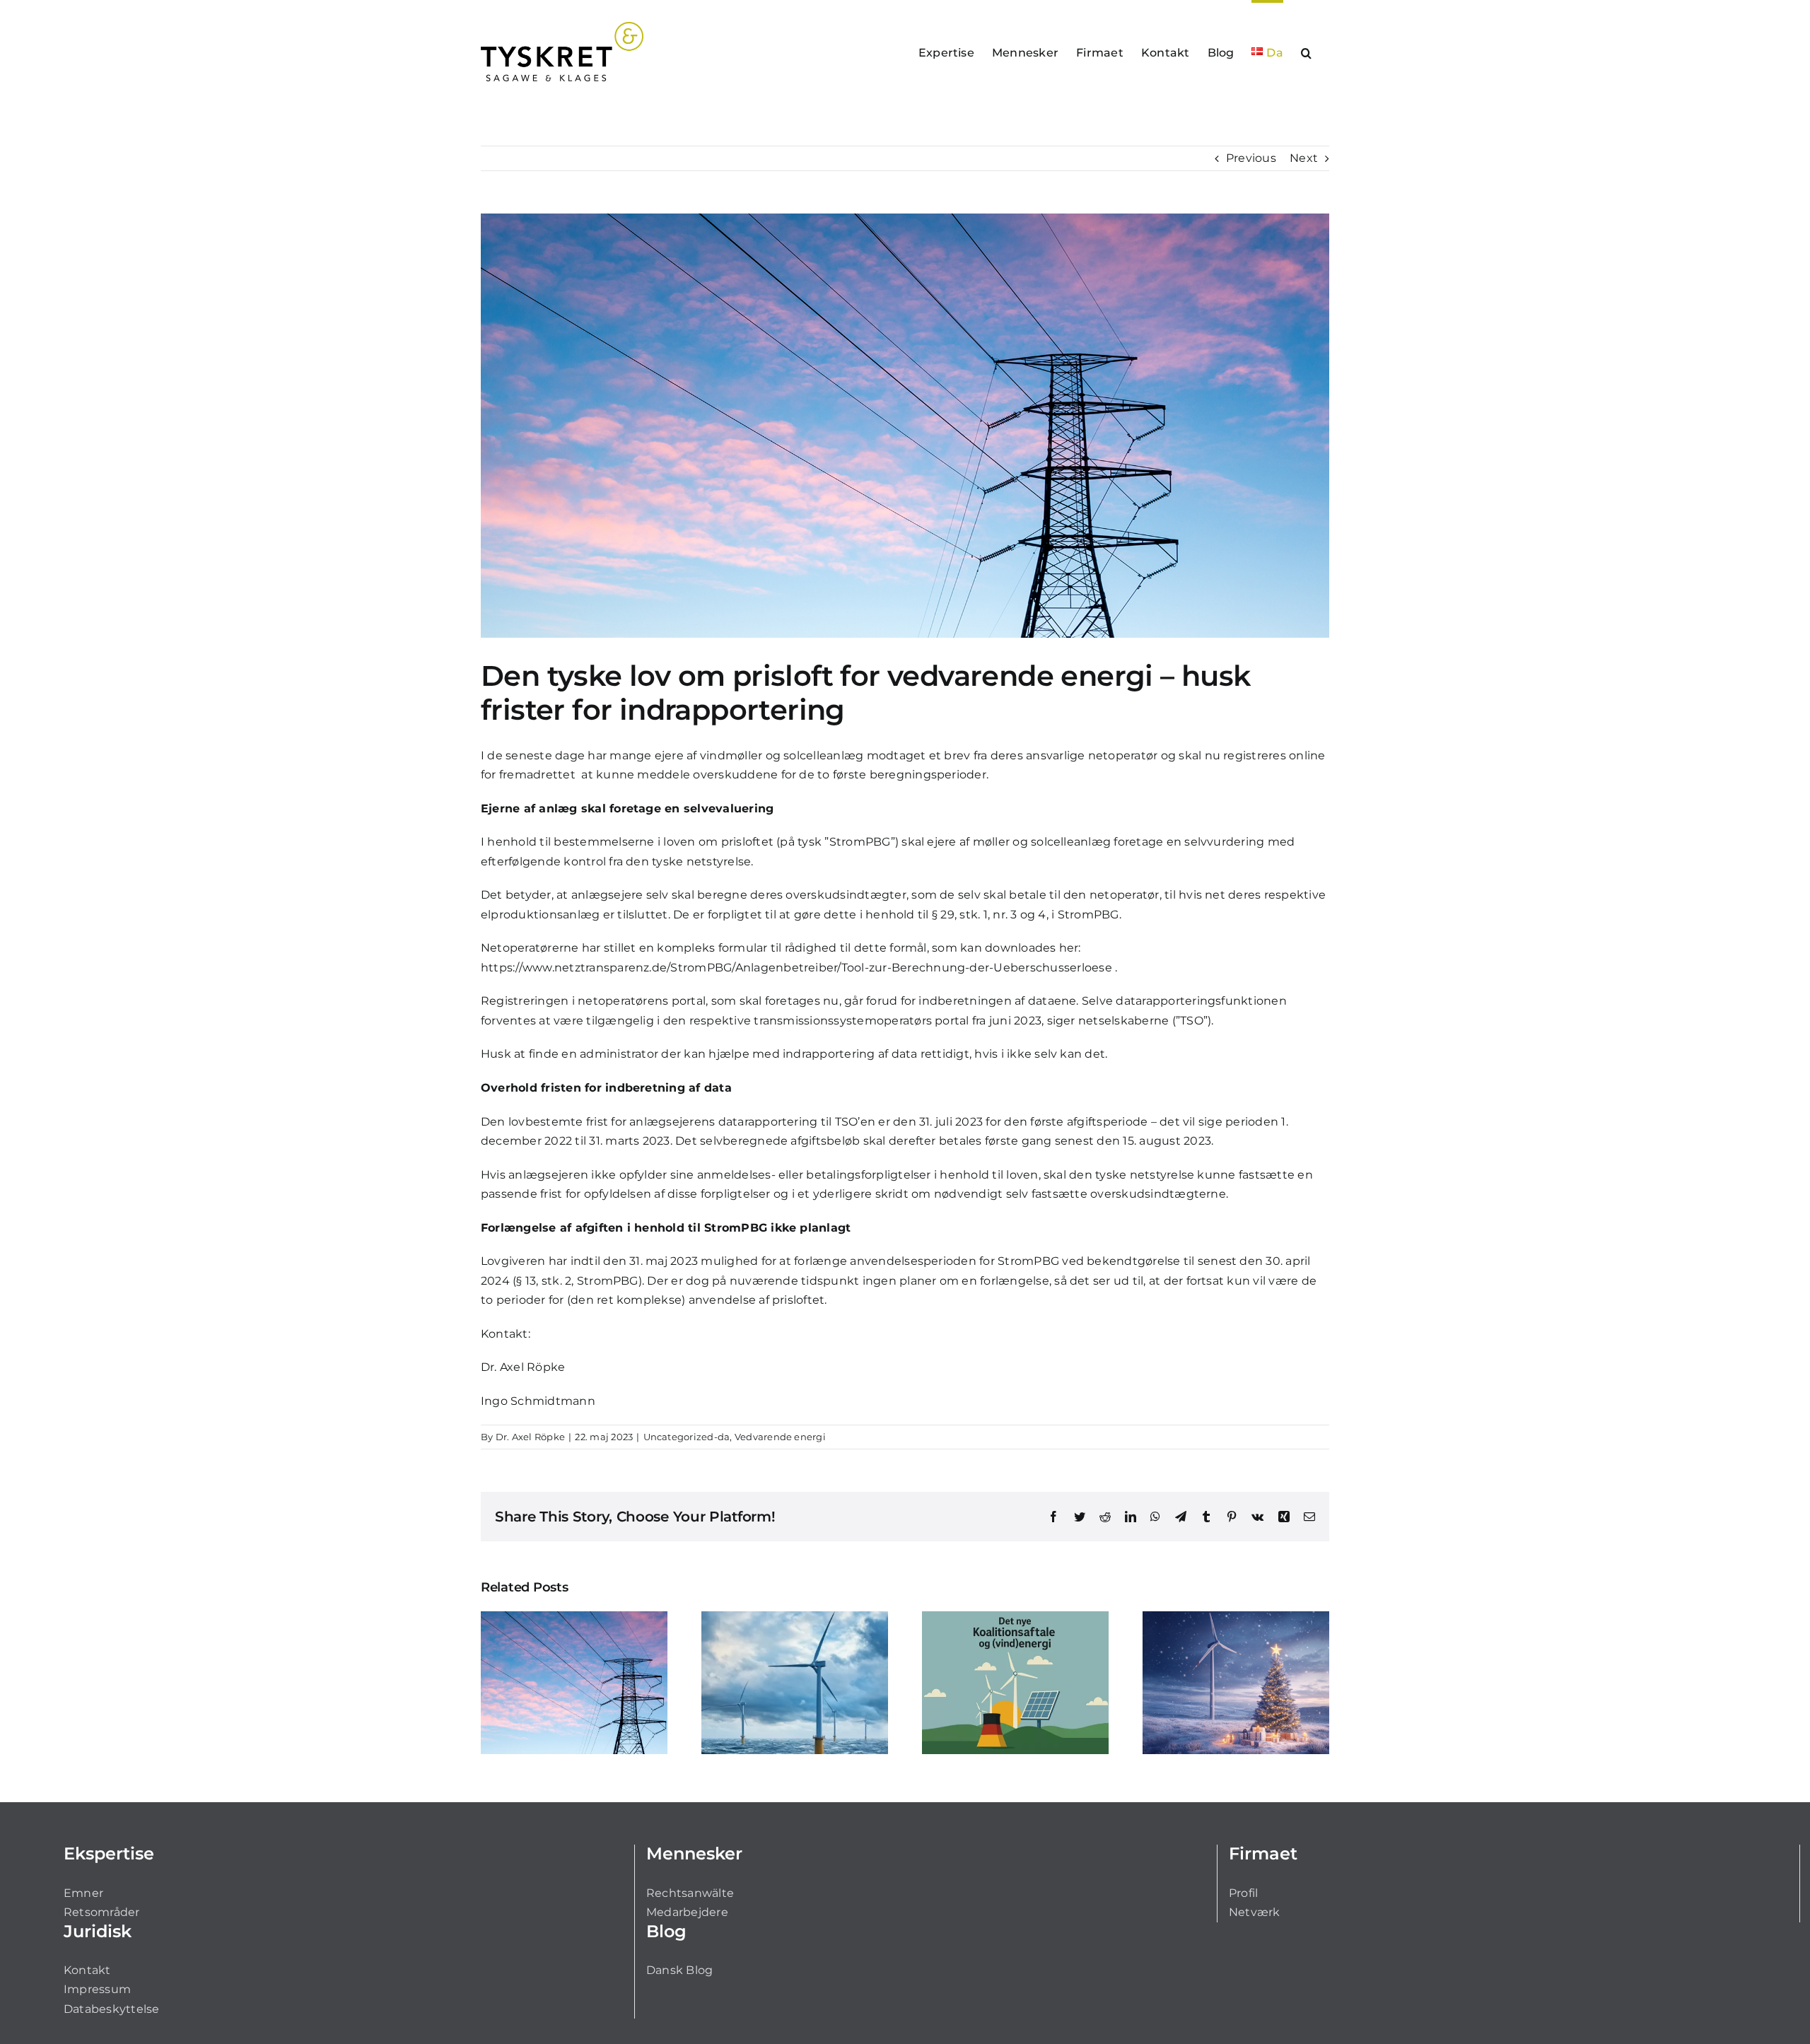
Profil (1243, 1893)
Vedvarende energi (780, 1437)
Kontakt (87, 1970)
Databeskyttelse (112, 2009)
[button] (1306, 52)
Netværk (1255, 1912)
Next (1304, 158)
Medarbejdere (687, 1912)
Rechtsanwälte (690, 1893)
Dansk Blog (679, 1970)
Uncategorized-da (687, 1437)
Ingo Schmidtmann (538, 1401)
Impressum (97, 1989)
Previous (1251, 158)
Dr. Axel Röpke (523, 1367)
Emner (83, 1893)
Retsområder (102, 1912)
